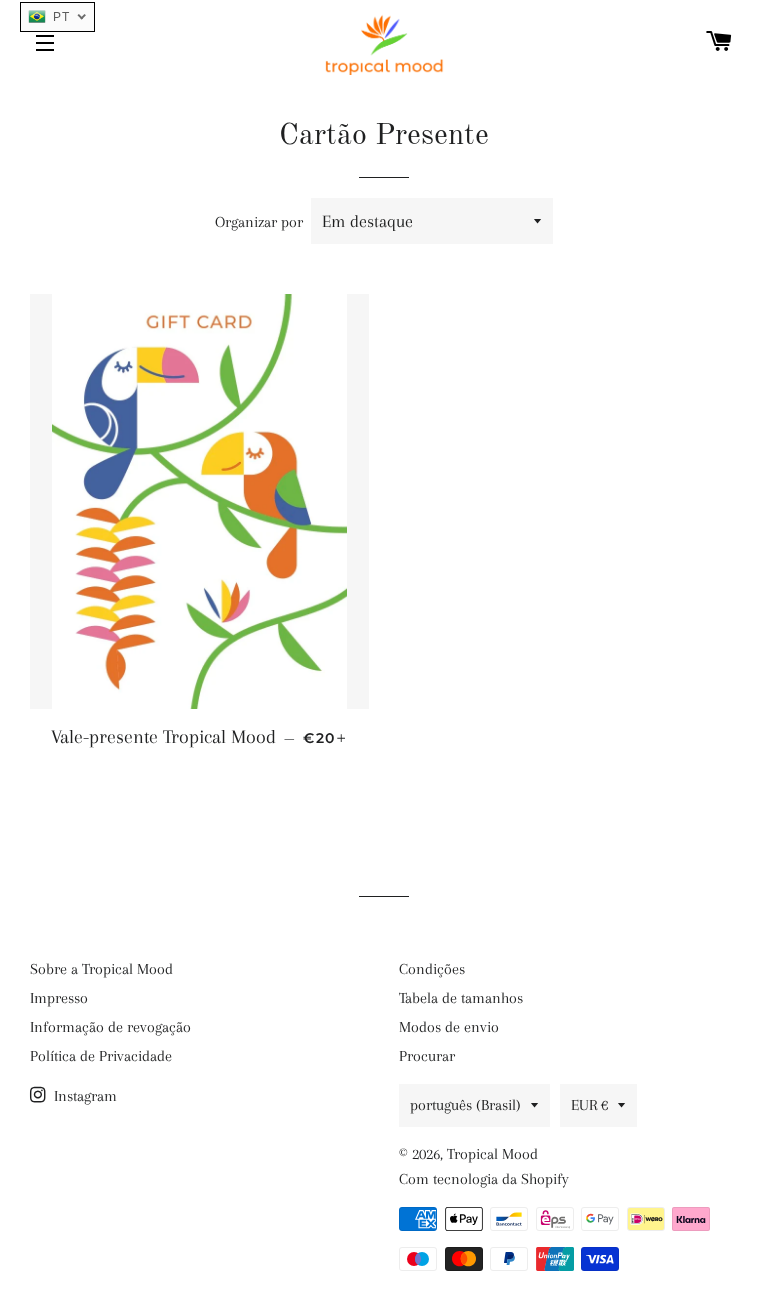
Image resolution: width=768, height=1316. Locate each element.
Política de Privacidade (101, 1056)
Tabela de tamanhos (461, 998)
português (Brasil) (465, 1105)
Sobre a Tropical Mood (101, 969)
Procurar (427, 1056)
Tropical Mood (492, 1154)
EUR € (589, 1105)
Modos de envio (449, 1027)
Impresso (59, 998)
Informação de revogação (110, 1027)
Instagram (83, 1096)
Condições (432, 969)
